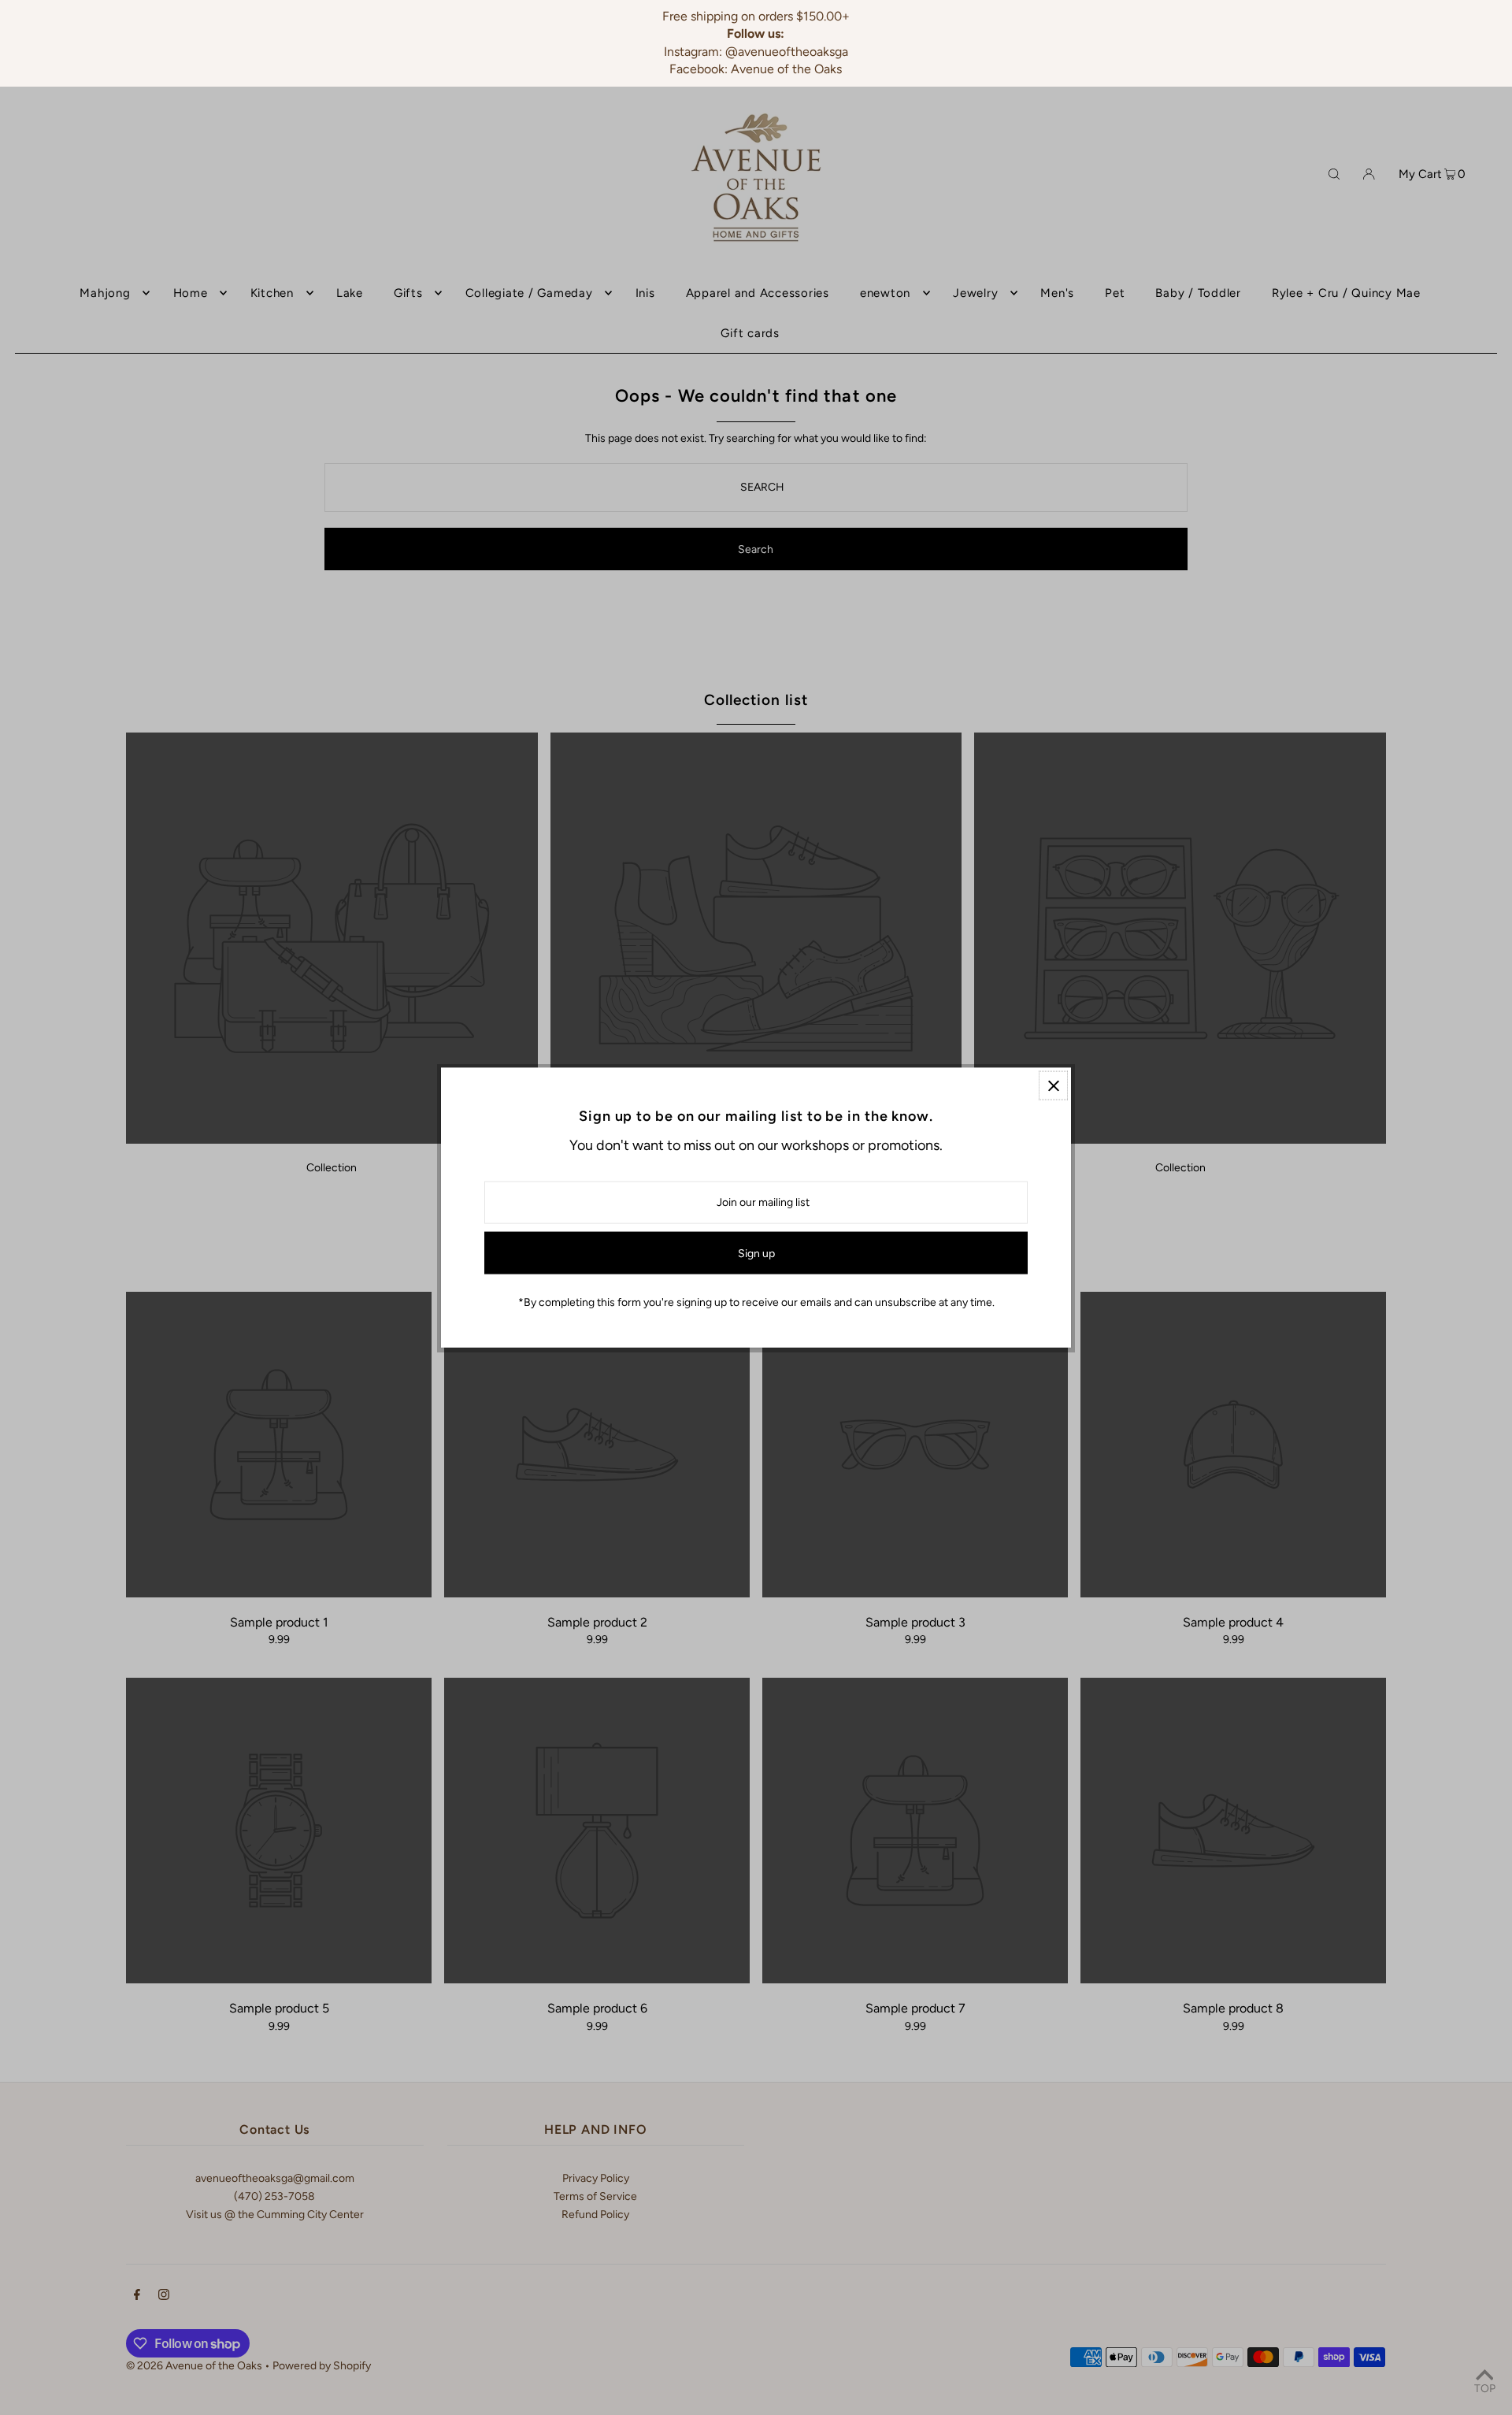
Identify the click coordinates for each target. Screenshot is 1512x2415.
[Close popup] (1053, 1086)
